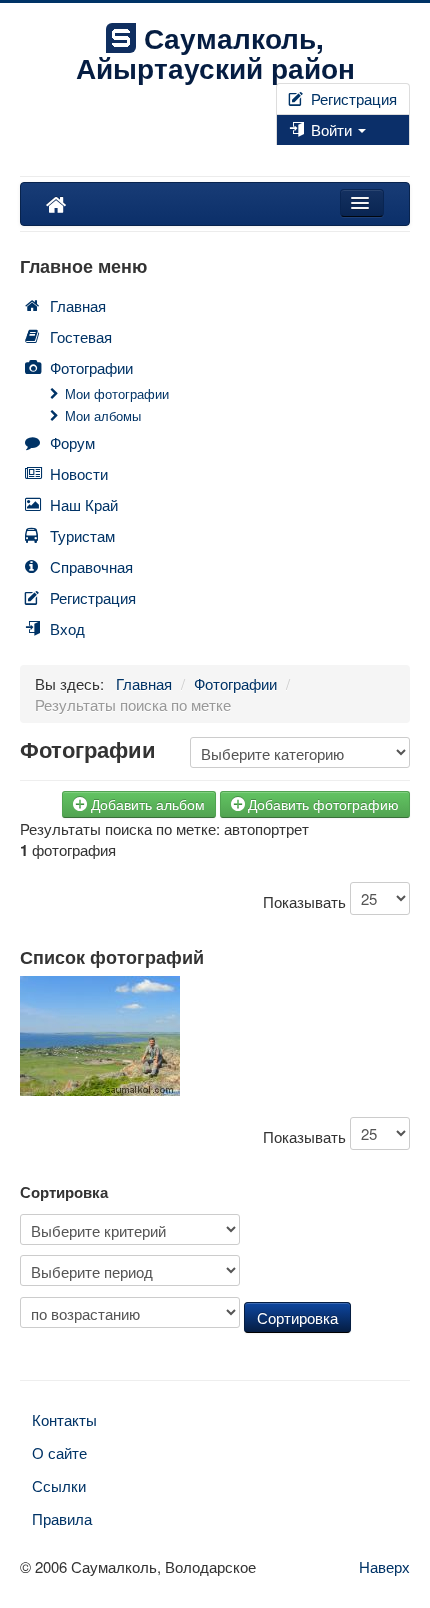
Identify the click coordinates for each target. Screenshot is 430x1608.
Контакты (64, 1419)
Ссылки (59, 1485)
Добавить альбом (148, 804)
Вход (67, 628)
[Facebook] (278, 155)
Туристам (82, 535)
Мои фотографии (117, 393)
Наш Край (84, 504)
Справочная (91, 566)
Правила (62, 1518)
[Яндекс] (302, 155)
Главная (78, 305)
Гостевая (81, 336)
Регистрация (352, 98)
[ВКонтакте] (286, 155)
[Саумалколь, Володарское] (56, 204)
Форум (72, 442)
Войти (331, 129)
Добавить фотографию (323, 804)
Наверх (384, 1566)
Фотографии (91, 367)
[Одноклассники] (294, 155)
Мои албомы (103, 415)
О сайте (59, 1452)
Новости (79, 473)
